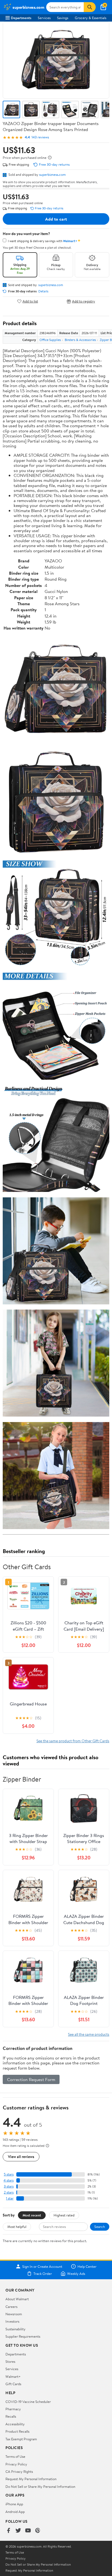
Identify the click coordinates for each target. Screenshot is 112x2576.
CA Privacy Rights (19, 2471)
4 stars (9, 2180)
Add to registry (84, 301)
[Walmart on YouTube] (28, 2531)
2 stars (9, 2192)
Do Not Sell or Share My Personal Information (40, 2486)
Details (43, 291)
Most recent (32, 2215)
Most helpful (17, 2227)
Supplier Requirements (23, 2336)
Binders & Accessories (80, 340)
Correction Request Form (31, 2079)
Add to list (30, 301)
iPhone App (14, 2504)
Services (44, 18)
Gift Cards (13, 2384)
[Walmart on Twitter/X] (18, 2531)
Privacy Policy (16, 2464)
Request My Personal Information (31, 2479)
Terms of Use (15, 2456)
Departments (21, 18)
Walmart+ (13, 2376)
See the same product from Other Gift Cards (73, 1741)
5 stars (9, 2174)
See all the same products (89, 2034)
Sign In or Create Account (42, 2266)
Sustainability (15, 2329)
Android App (15, 2512)
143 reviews (40, 137)
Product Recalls (17, 2431)
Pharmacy (13, 2409)
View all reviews (21, 2157)
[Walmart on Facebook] (8, 2531)
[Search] (90, 7)
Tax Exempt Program (21, 2439)
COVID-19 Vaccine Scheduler (28, 2402)
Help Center (87, 2266)
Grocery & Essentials (91, 18)
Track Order (43, 2274)
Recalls (11, 2416)
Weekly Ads (76, 2274)
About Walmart (17, 2299)
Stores (10, 2361)
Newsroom (14, 2314)
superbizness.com (52, 174)
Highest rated (64, 2215)
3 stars (9, 2186)
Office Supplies (50, 340)
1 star (10, 2198)
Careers (11, 2307)
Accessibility (15, 2424)
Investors (12, 2321)
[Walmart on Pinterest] (38, 2531)
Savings (63, 18)
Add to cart (56, 219)
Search (100, 2227)
